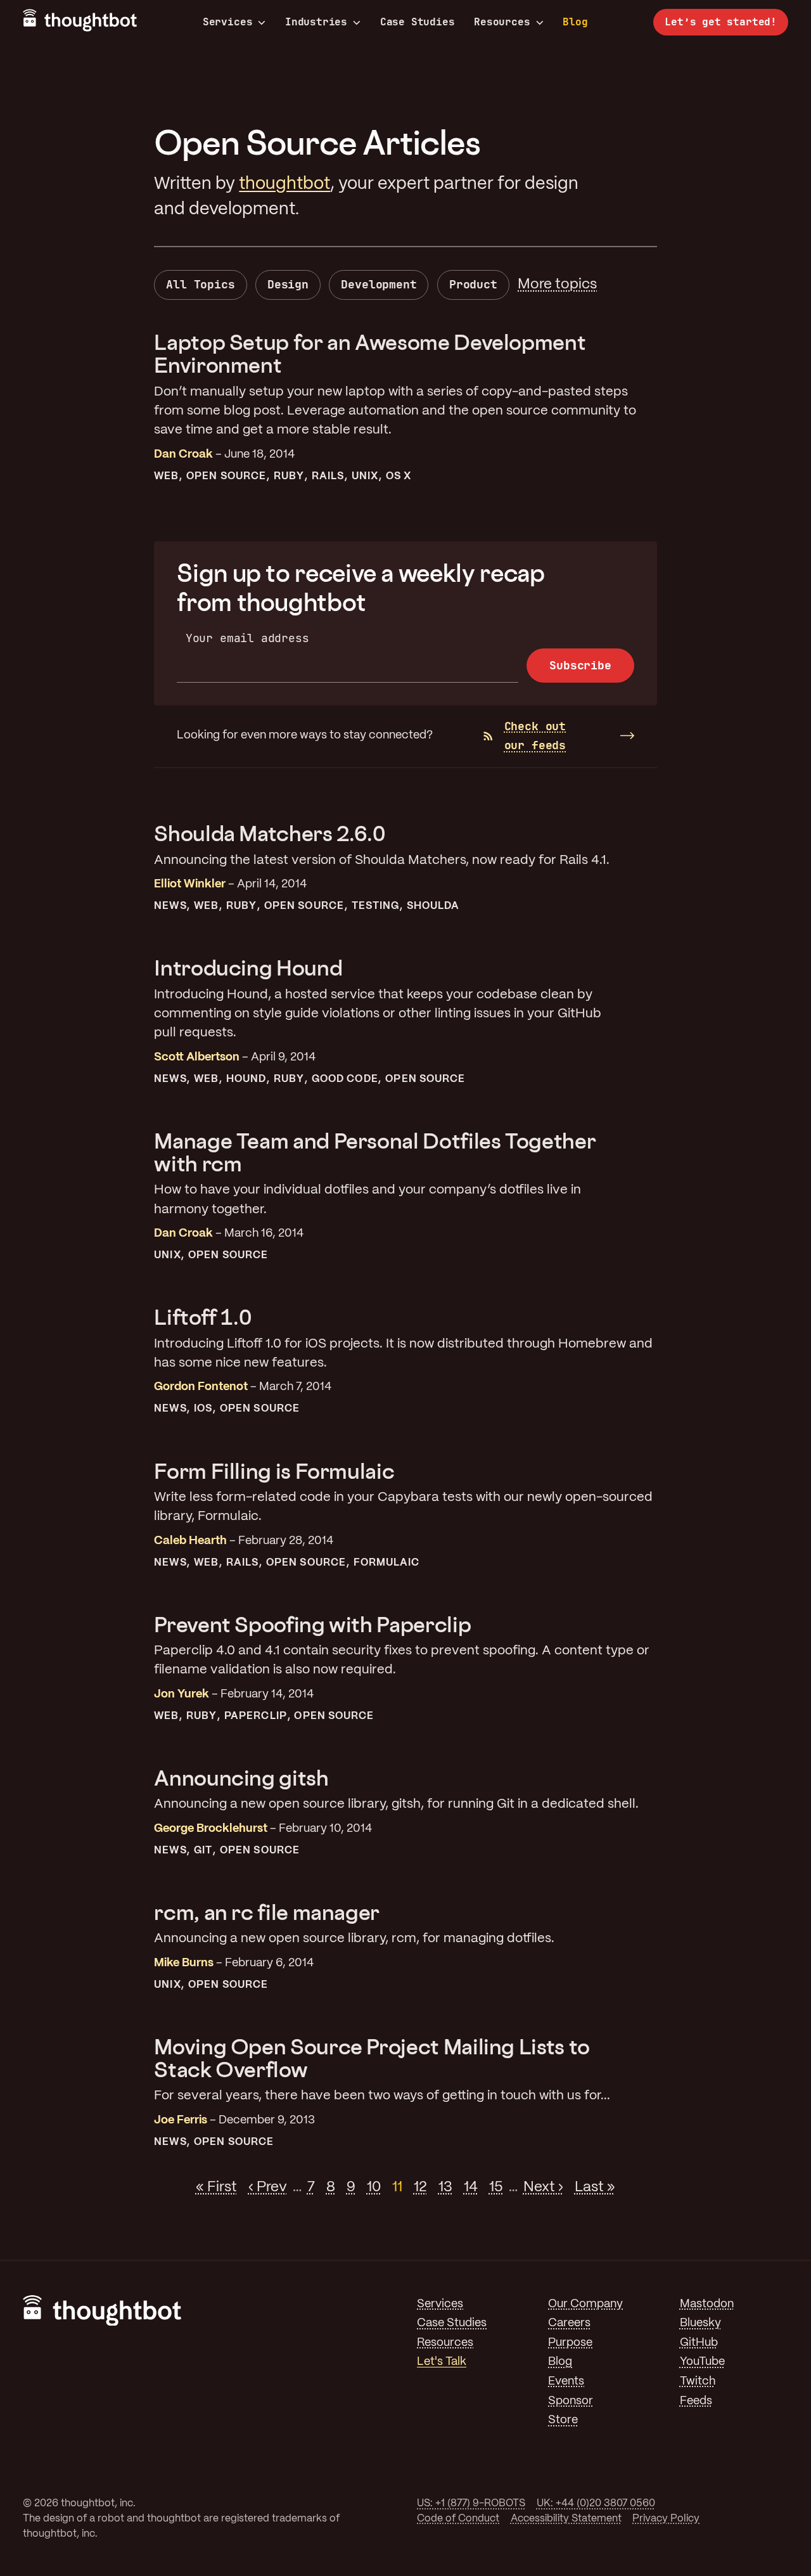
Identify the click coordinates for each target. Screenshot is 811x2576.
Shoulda (433, 906)
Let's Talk (442, 2362)
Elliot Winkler (190, 885)
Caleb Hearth (190, 1541)
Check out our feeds (535, 736)
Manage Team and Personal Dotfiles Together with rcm (375, 1152)
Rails (328, 476)
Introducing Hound (248, 968)
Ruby (289, 476)
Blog (575, 22)
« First (216, 2187)
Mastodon (707, 2304)
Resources (502, 22)
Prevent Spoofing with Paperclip (312, 1624)
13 (445, 2187)
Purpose (570, 2343)
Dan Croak (183, 455)
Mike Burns (184, 1963)
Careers (569, 2323)
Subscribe (580, 665)
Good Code (345, 1079)
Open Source (226, 476)
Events (566, 2382)
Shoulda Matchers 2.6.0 (269, 833)
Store (563, 2420)
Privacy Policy (666, 2519)
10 (374, 2187)
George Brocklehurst (211, 1829)
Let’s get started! (721, 22)
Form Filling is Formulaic (274, 1471)
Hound (246, 1079)
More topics (557, 285)
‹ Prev (268, 2187)
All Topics (200, 284)
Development (379, 284)
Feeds (696, 2401)
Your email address (247, 638)
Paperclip (256, 1716)
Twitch (698, 2382)
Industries (316, 22)
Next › (543, 2187)
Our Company (585, 2304)
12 (420, 2187)
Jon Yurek (182, 1695)
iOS (203, 1409)
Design (288, 284)
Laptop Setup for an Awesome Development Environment (370, 353)
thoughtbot (284, 184)
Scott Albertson (197, 1058)
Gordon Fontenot (201, 1387)
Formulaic (387, 1563)
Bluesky (700, 2323)
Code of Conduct (458, 2519)
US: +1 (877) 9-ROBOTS (471, 2503)
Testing (376, 906)
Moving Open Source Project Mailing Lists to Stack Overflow (372, 2058)
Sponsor (571, 2401)
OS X (399, 476)
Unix (365, 476)
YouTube (702, 2362)
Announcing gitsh (241, 1778)
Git (203, 1851)
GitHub (699, 2343)
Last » (595, 2187)
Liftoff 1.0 (202, 1317)
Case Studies (418, 22)
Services (228, 22)
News (170, 906)
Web (166, 476)
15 (496, 2187)
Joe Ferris (181, 2121)
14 (471, 2187)
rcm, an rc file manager (267, 1912)
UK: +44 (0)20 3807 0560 (596, 2503)
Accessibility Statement (566, 2519)
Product (473, 284)
